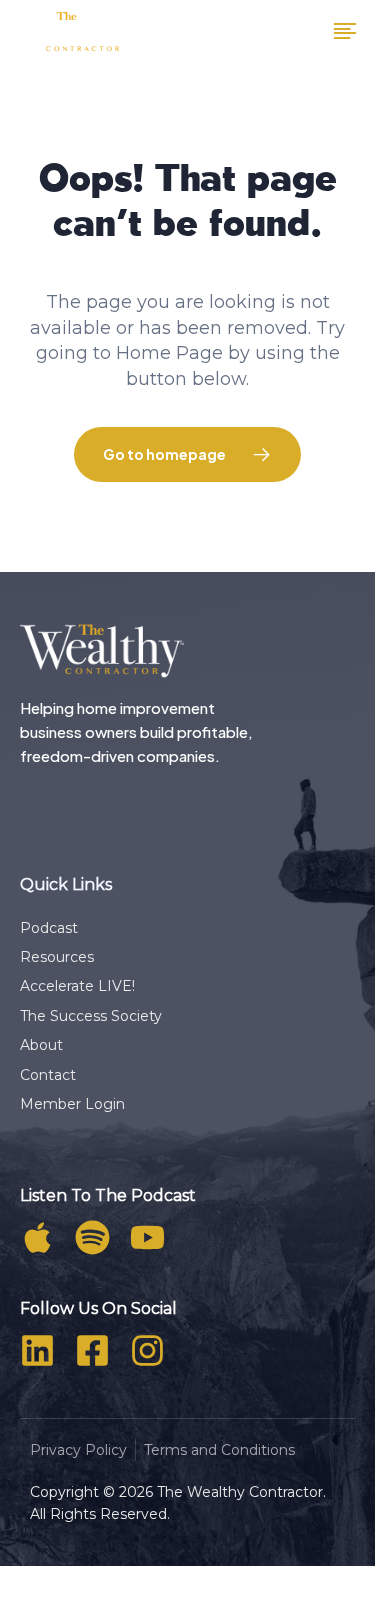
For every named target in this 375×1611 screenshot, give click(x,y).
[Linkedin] (37, 1350)
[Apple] (37, 1237)
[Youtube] (147, 1237)
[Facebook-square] (92, 1350)
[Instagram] (147, 1350)
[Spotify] (92, 1237)
